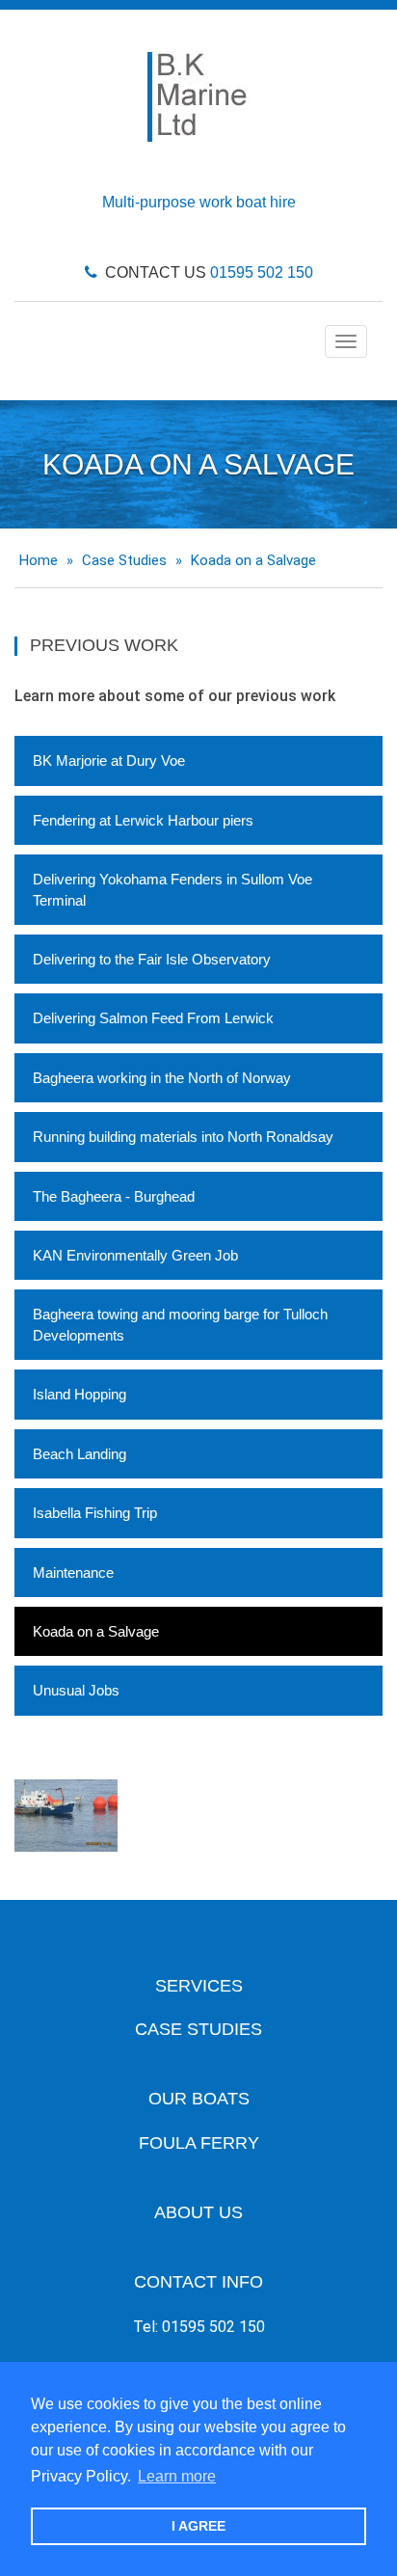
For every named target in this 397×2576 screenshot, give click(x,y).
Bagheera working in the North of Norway (162, 1078)
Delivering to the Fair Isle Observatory (152, 959)
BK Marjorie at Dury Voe (109, 760)
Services (199, 1986)
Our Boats (199, 2099)
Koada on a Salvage (96, 1631)
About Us (198, 2212)
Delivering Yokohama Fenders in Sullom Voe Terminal (172, 889)
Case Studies (198, 2029)
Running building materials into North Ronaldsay (183, 1137)
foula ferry (199, 2143)
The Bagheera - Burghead (114, 1196)
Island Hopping (79, 1394)
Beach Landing (79, 1454)
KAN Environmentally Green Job (135, 1255)
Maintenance (73, 1573)
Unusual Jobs (76, 1690)
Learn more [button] (177, 2476)
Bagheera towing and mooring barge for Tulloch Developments (180, 1324)
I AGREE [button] (198, 2526)
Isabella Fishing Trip (95, 1513)
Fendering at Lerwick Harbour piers (143, 820)
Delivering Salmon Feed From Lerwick (153, 1018)
